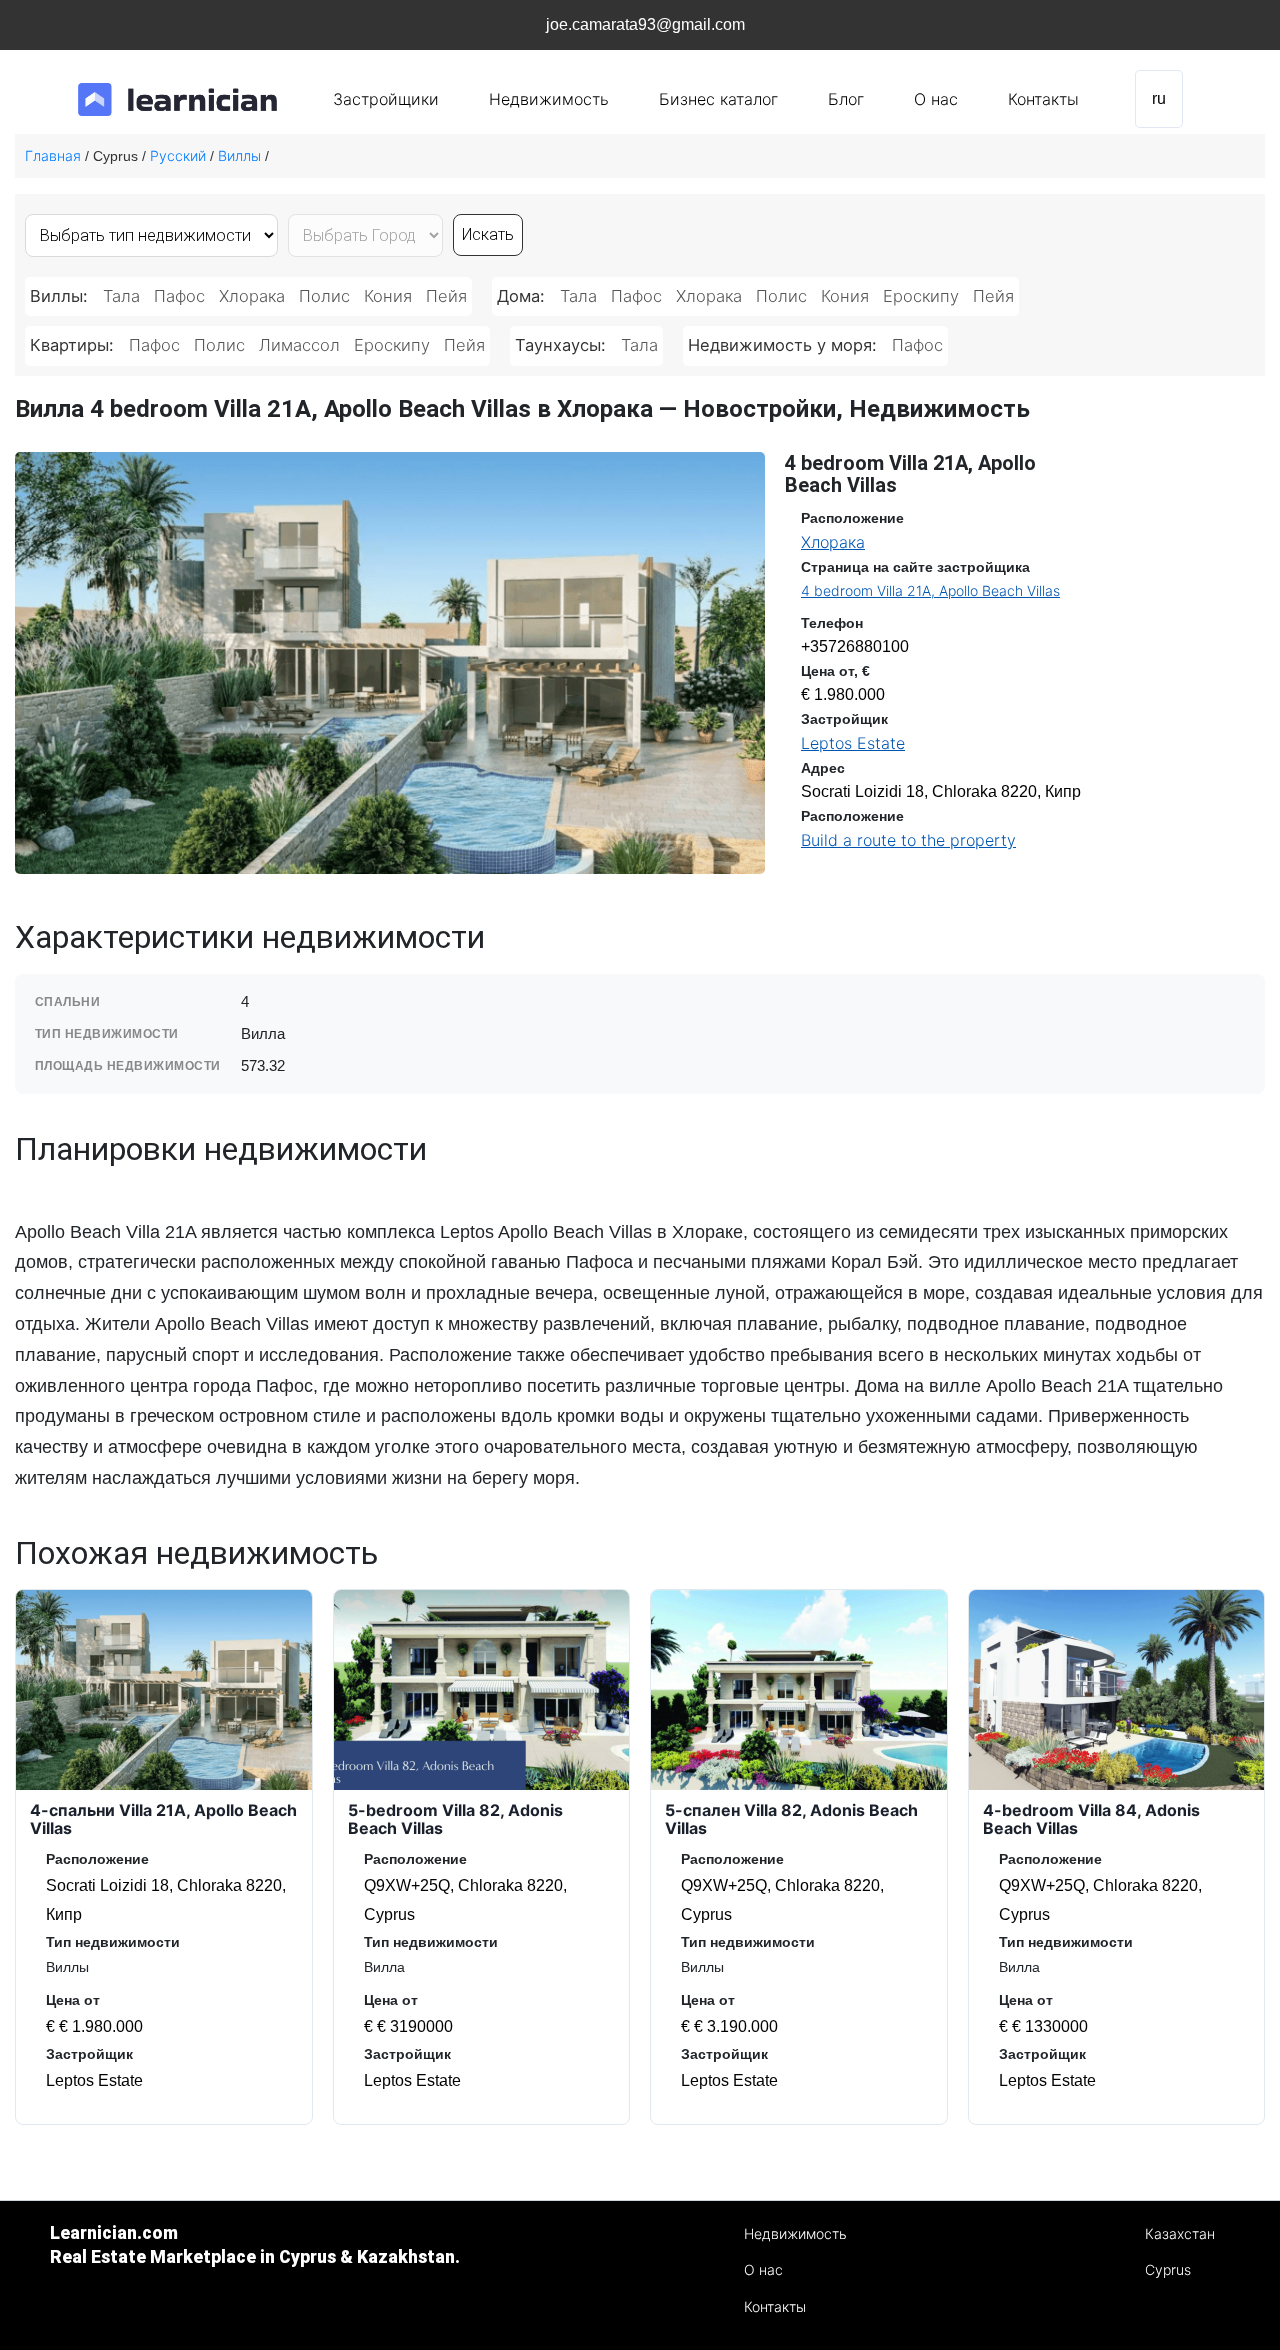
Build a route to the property (908, 840)
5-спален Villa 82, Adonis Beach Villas (791, 1819)
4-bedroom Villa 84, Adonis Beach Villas (1091, 1819)
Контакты (1043, 99)
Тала (121, 296)
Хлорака (252, 296)
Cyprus (1168, 2269)
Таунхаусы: (563, 345)
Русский (178, 155)
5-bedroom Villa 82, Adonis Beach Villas (455, 1819)
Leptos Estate (853, 743)
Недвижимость (549, 99)
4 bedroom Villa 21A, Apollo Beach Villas (930, 590)
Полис (324, 296)
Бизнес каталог (718, 99)
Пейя (446, 296)
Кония (388, 296)
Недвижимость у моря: (785, 345)
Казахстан (1180, 2233)
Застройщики (386, 99)
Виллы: (61, 296)
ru (1159, 98)
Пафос (179, 296)
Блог (846, 99)
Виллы (239, 155)
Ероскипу (921, 296)
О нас (936, 99)
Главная (53, 155)
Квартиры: (74, 345)
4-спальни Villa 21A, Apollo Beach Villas (163, 1819)
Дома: (523, 296)
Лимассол (299, 345)
